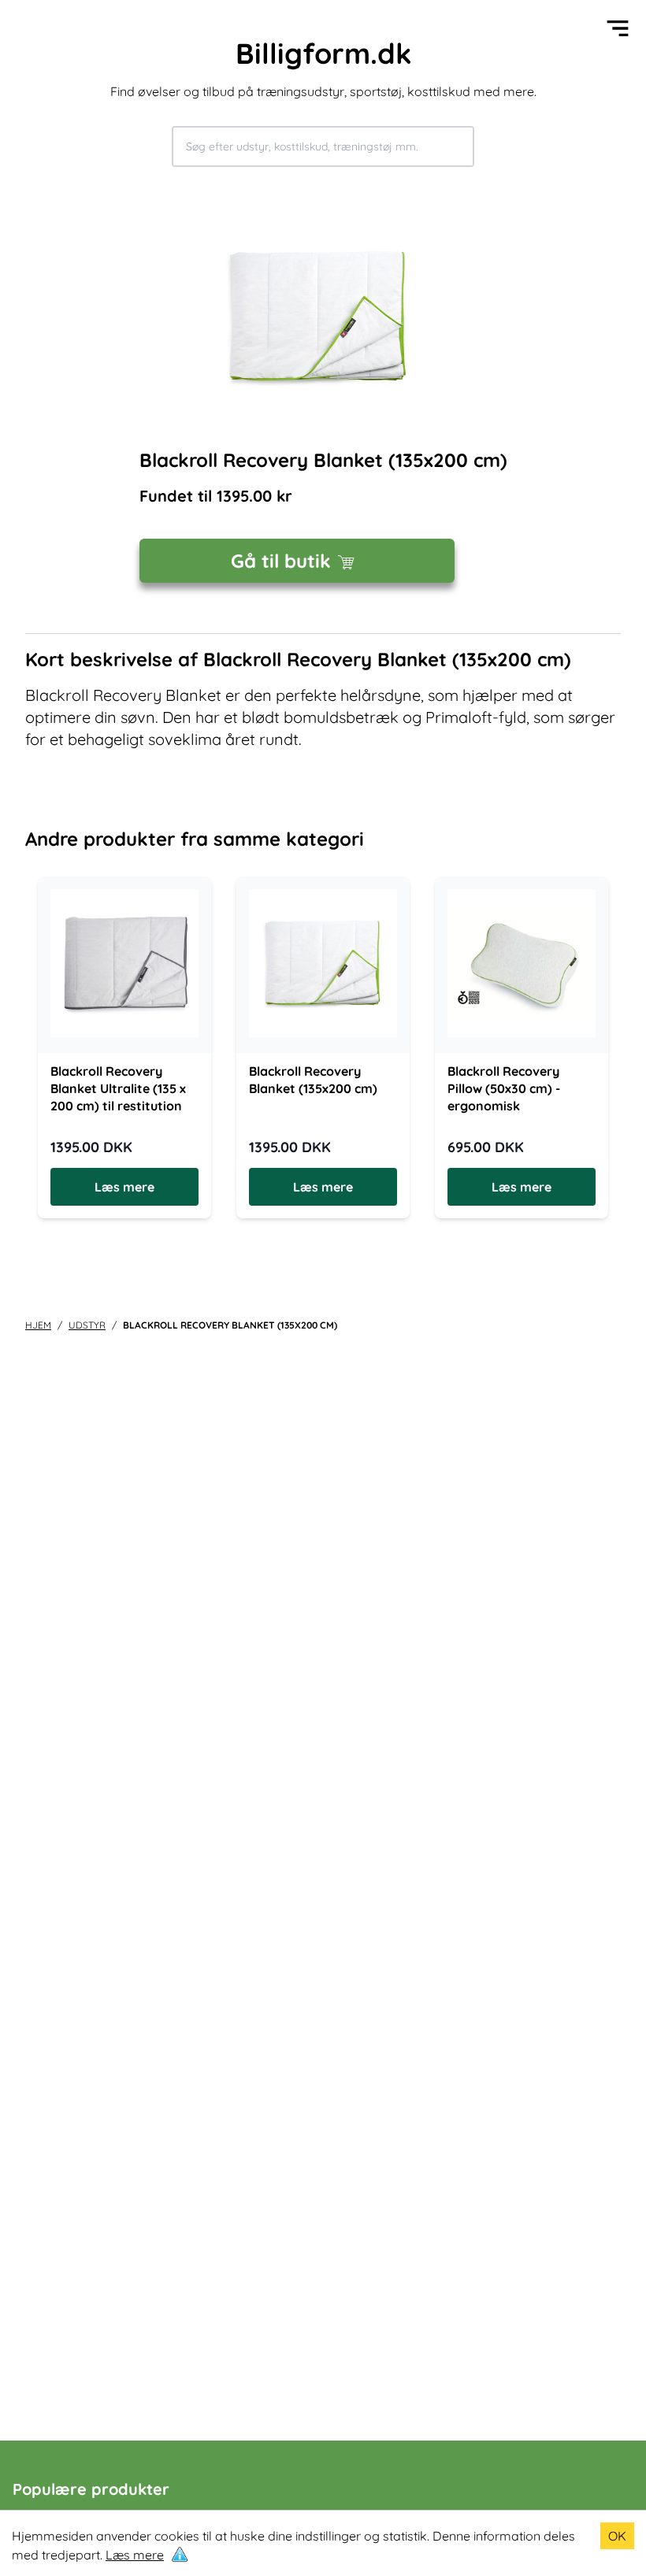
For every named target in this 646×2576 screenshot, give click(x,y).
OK (617, 2536)
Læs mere (135, 2555)
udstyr (87, 1325)
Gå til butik (281, 561)
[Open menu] (618, 28)
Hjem (38, 1325)
